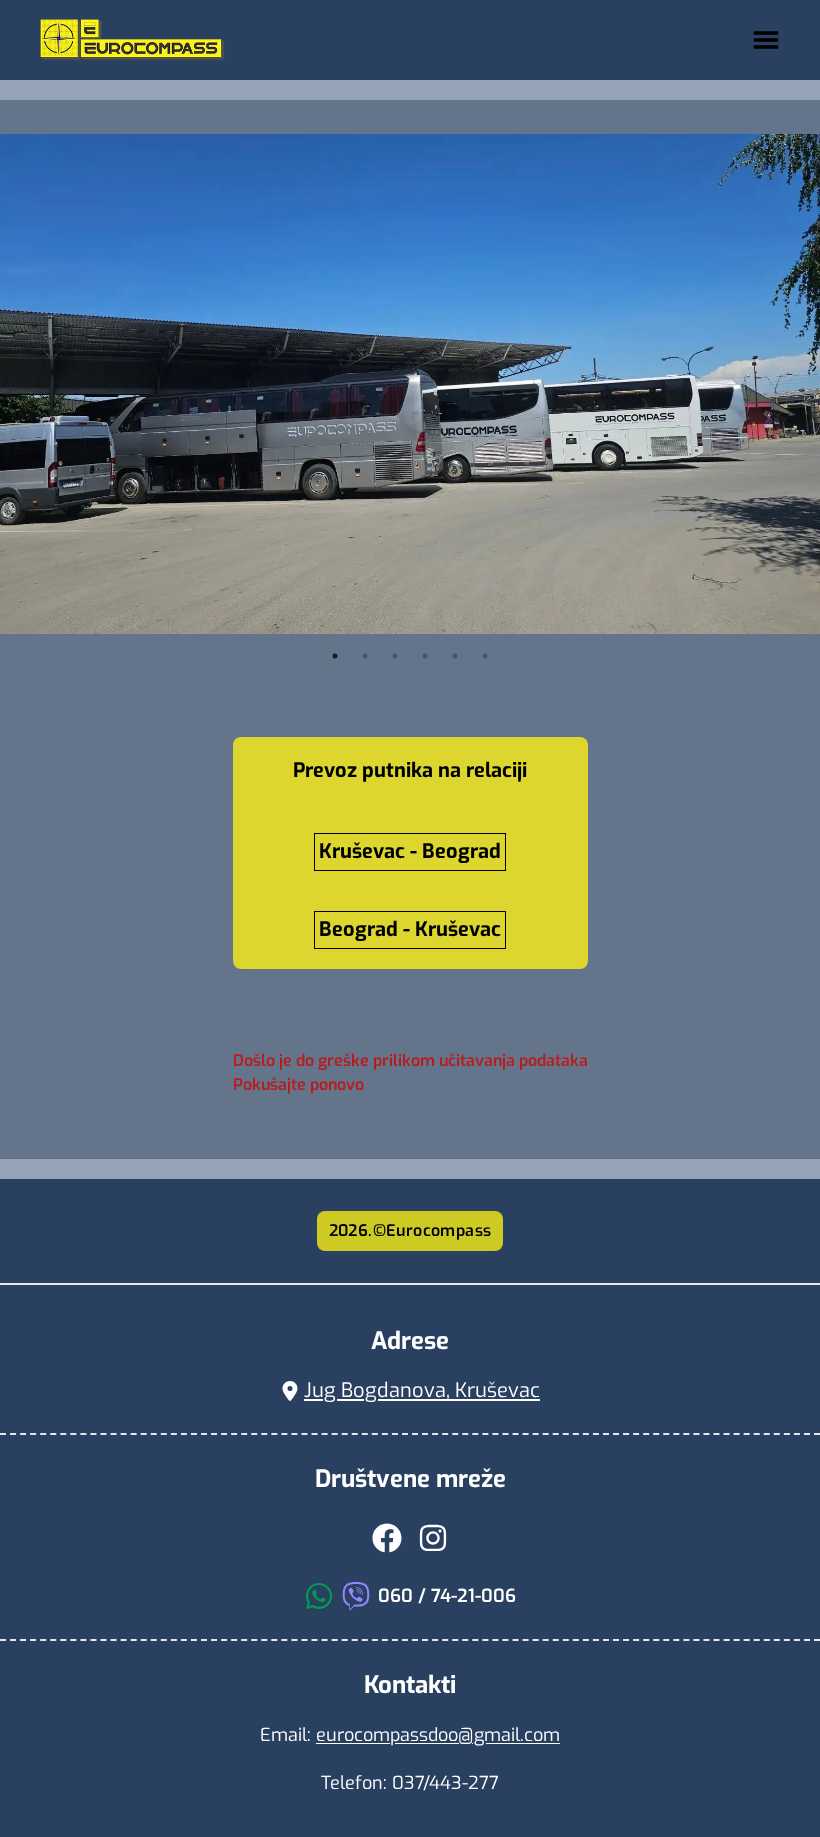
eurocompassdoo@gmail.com (438, 1735)
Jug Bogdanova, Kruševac (422, 1390)
